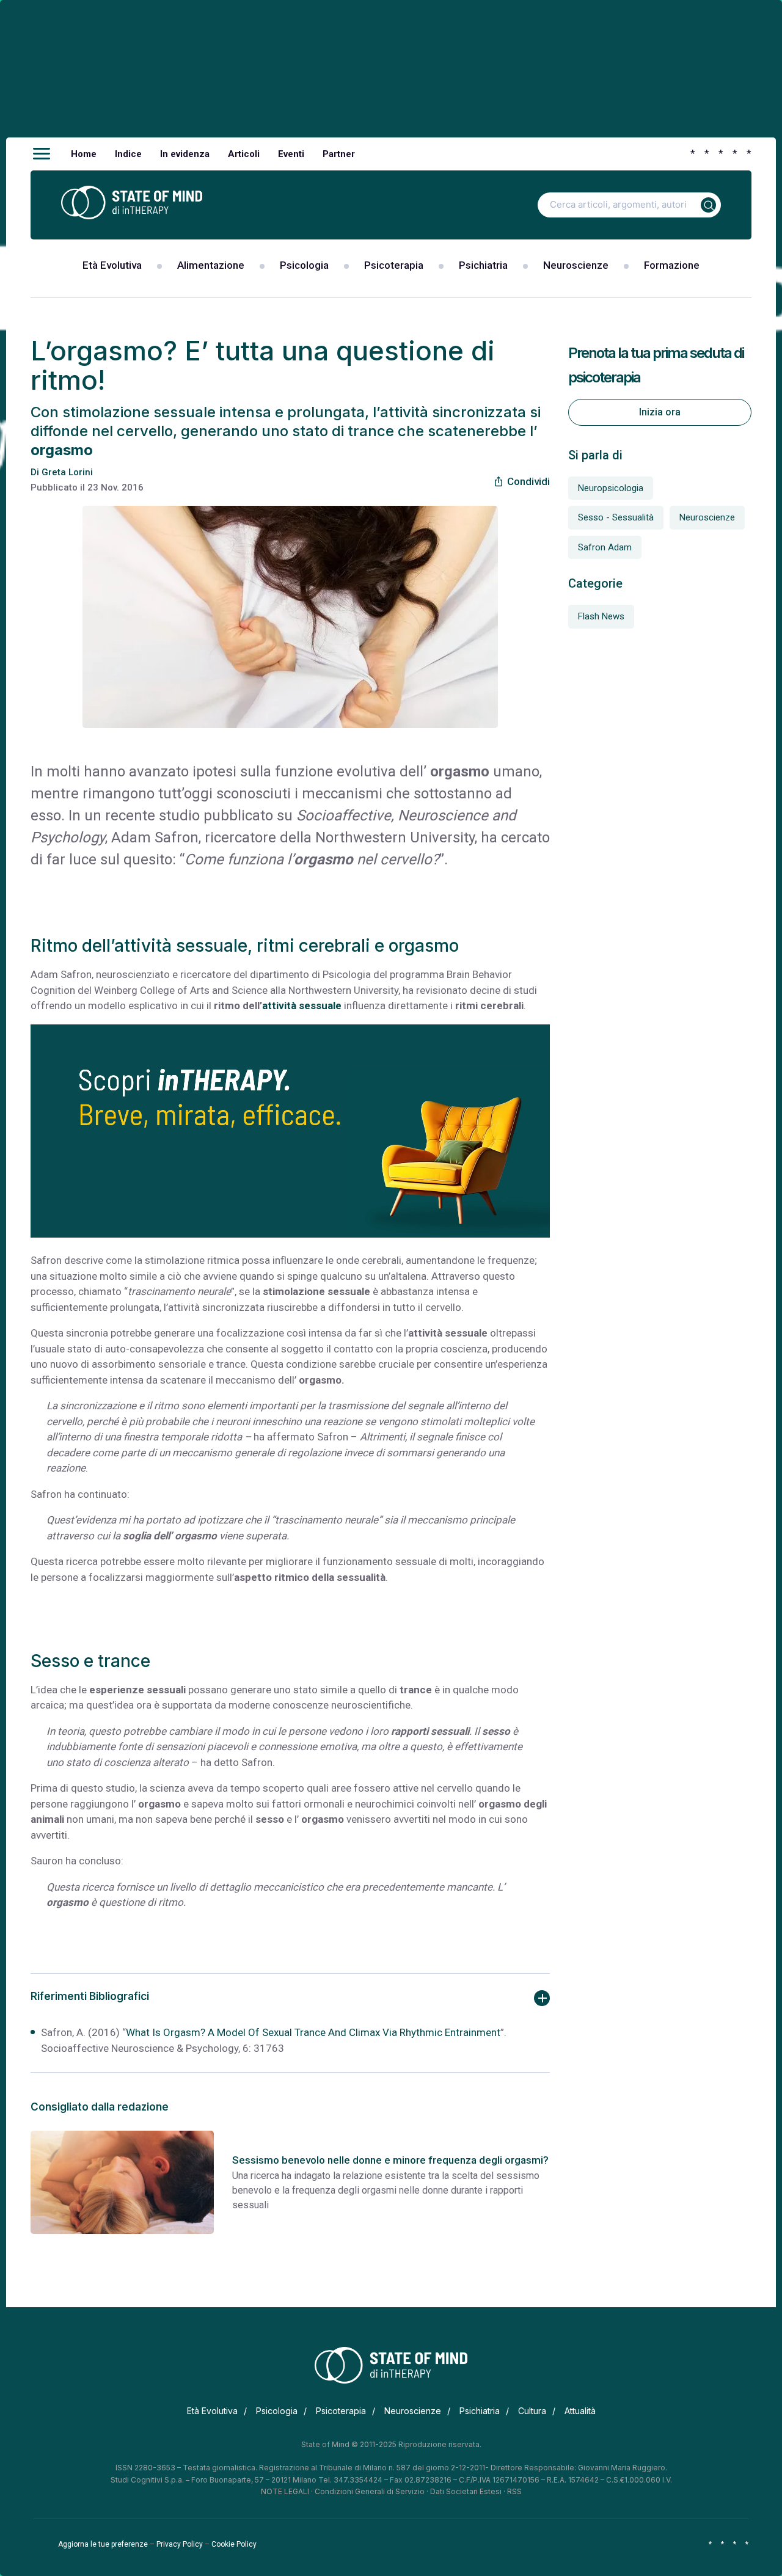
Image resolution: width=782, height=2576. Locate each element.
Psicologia (304, 265)
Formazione (672, 265)
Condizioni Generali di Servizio (370, 2491)
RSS (514, 2491)
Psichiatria (483, 265)
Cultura (532, 2411)
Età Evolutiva (112, 265)
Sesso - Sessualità (616, 517)
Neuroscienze (576, 265)
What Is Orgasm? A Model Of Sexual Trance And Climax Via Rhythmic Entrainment (313, 2032)
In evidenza (185, 154)
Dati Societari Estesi (466, 2491)
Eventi (291, 154)
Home (84, 154)
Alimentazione (211, 265)
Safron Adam (605, 547)
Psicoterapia (394, 265)
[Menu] (42, 154)
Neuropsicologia (611, 488)
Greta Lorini (67, 472)
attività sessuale (302, 1005)
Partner (339, 154)
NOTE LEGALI (285, 2491)
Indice (128, 154)
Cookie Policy (234, 2544)
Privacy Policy (180, 2544)
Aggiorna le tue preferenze (103, 2544)
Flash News (601, 616)
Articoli (244, 154)
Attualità (580, 2411)
